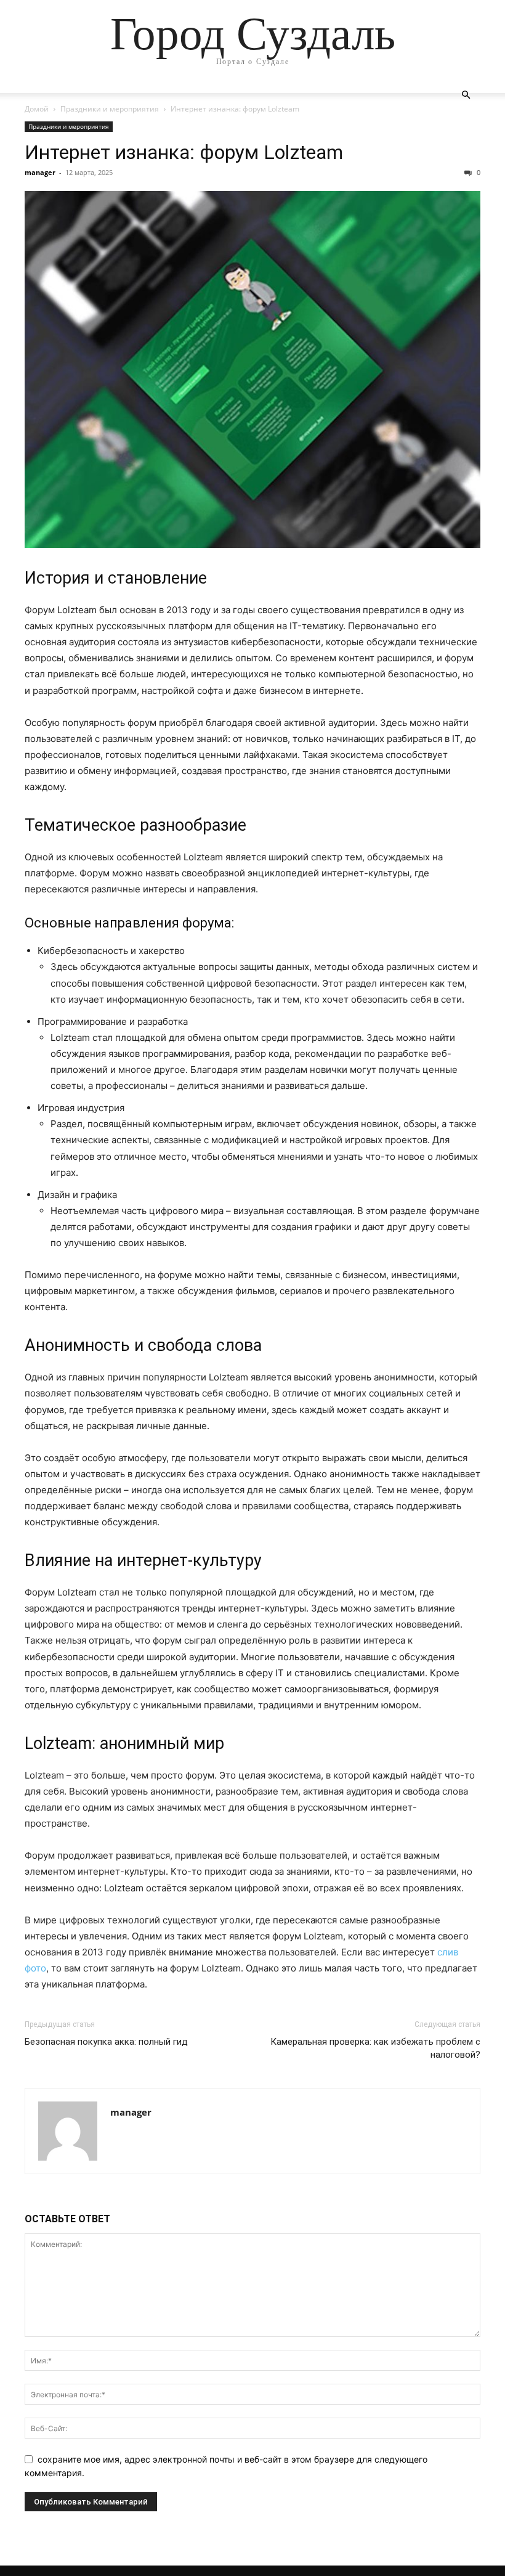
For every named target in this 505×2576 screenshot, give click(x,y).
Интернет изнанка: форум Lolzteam (184, 152)
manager (40, 172)
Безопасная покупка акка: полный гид (107, 2042)
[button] (466, 95)
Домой (37, 109)
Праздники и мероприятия (110, 109)
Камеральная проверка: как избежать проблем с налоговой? (375, 2048)
